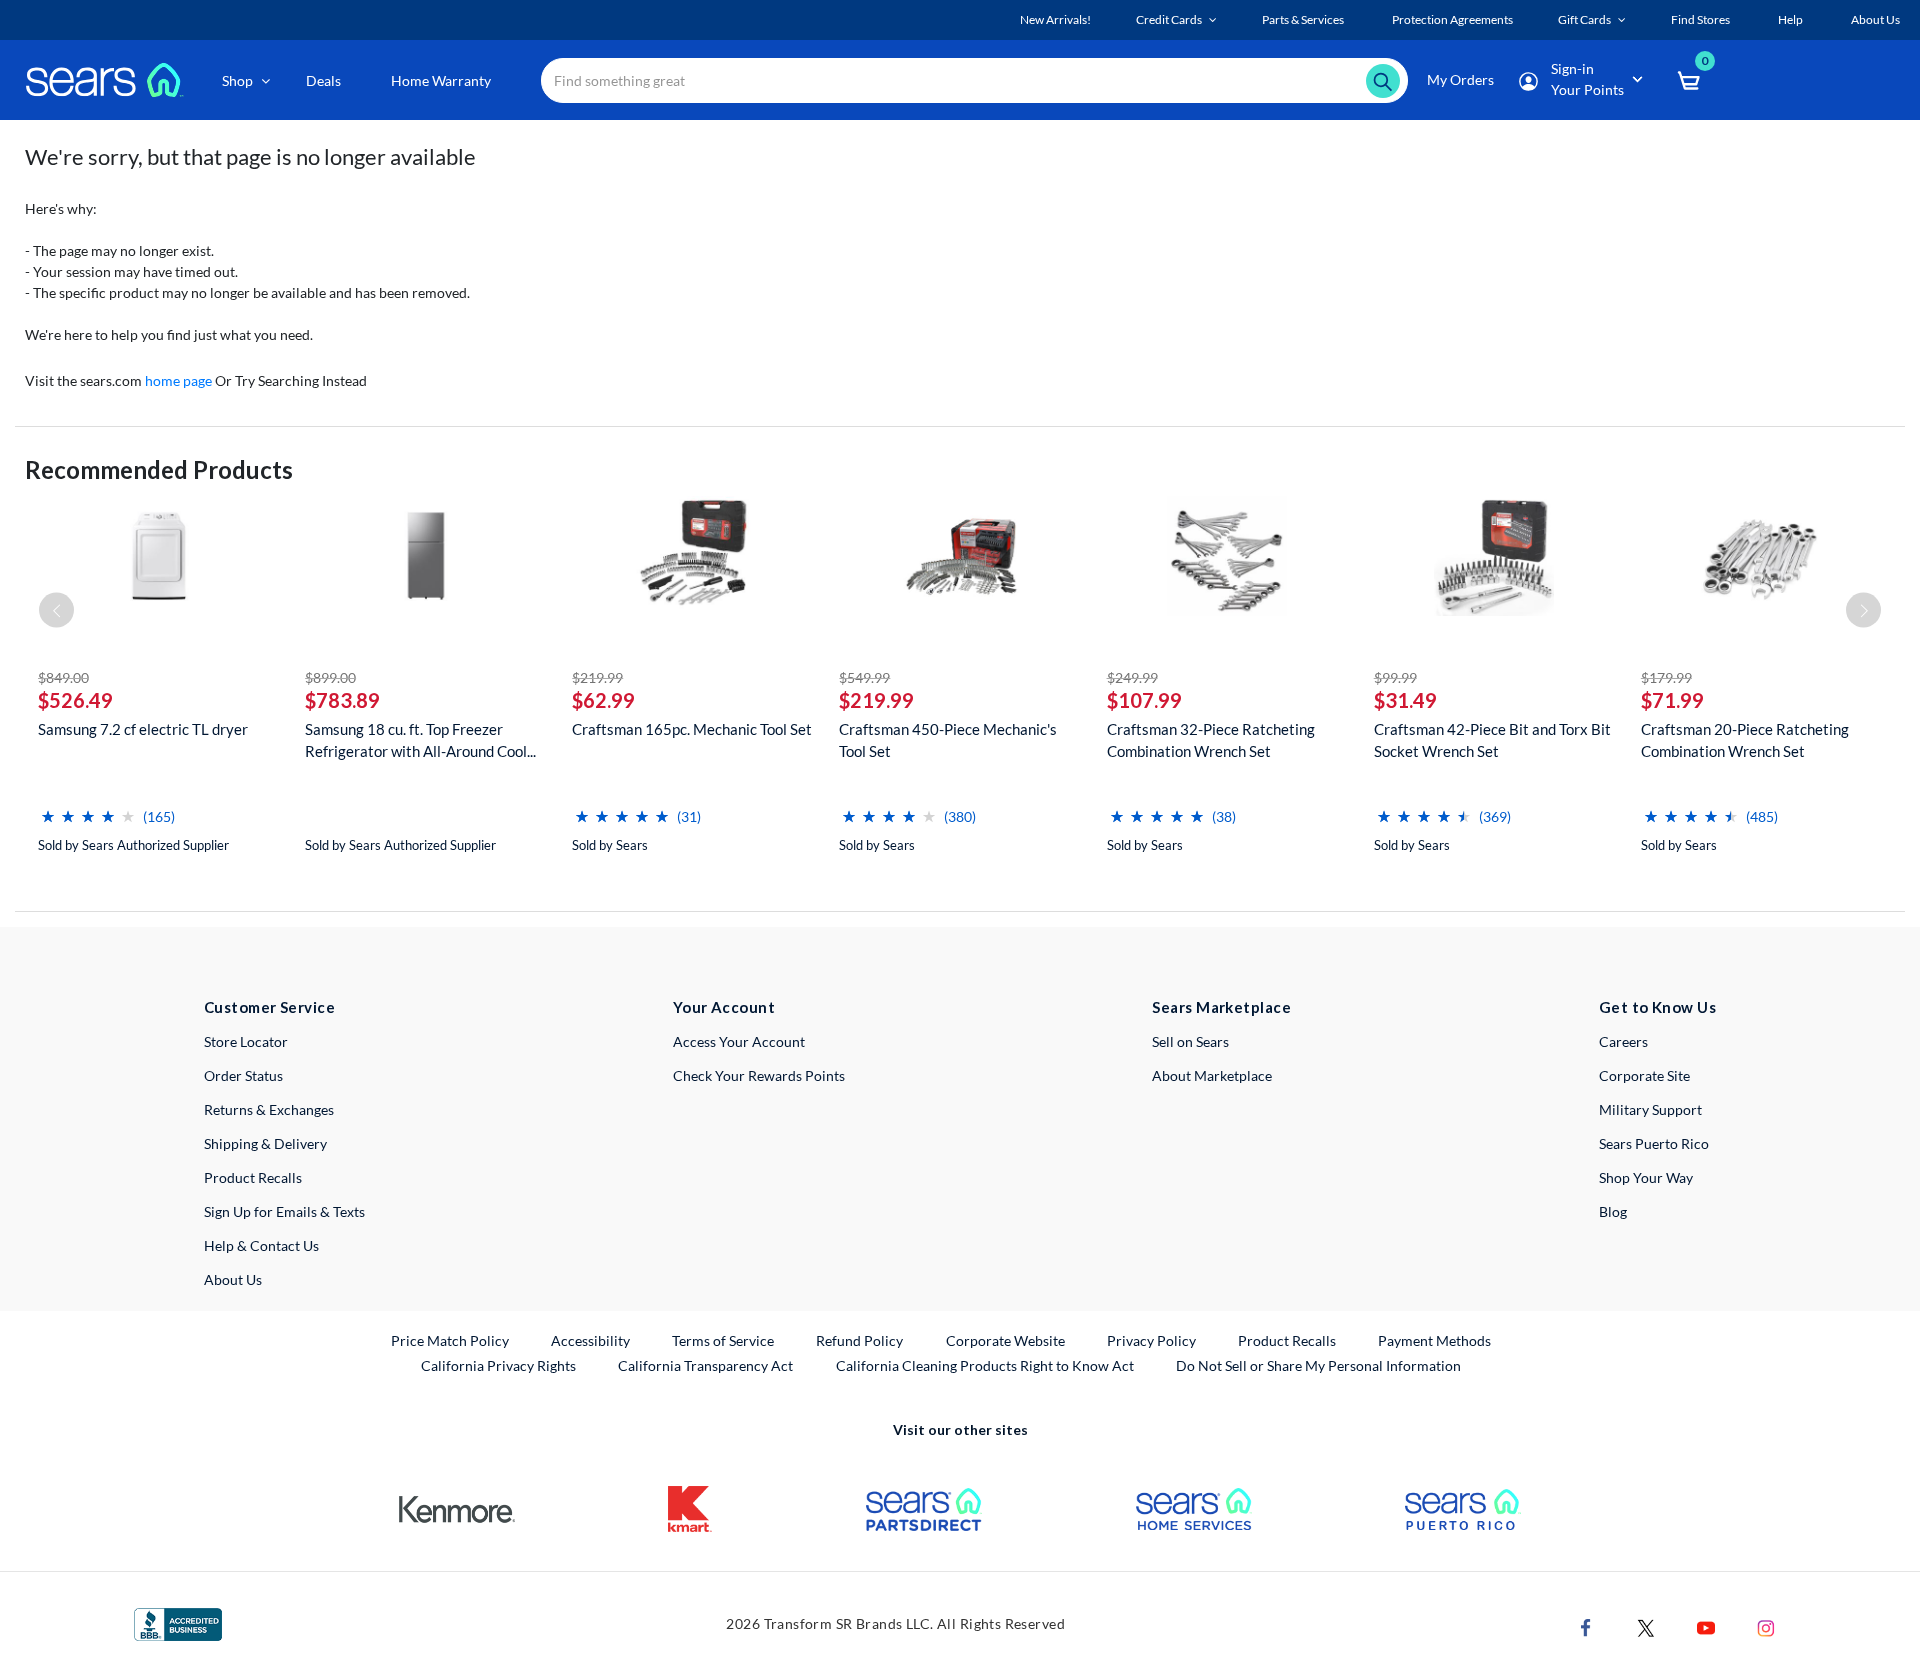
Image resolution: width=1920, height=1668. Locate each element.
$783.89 (342, 700)
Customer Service (269, 1007)
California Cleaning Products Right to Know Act (985, 1365)
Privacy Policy (1151, 1340)
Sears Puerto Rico (1654, 1143)
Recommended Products (159, 469)
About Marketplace (1212, 1075)
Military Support (1650, 1109)
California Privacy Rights (498, 1365)
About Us (233, 1279)
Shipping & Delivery (265, 1143)
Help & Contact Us (261, 1245)
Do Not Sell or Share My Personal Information (1318, 1365)
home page (178, 380)
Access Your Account (739, 1041)
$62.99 (603, 700)
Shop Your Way (1646, 1177)
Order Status (243, 1075)
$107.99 (1144, 700)
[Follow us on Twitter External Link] (1646, 1626)
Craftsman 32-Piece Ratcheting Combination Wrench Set (1211, 740)
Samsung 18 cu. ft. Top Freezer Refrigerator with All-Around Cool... (420, 740)
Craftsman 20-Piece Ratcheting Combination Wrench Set (1745, 740)
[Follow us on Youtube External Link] (1706, 1626)
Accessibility (590, 1340)
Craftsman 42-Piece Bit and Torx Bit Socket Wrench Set (1492, 740)
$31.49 (1405, 700)
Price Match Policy (450, 1340)
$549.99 (864, 677)
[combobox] (974, 80)
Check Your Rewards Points (759, 1075)
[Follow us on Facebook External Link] (1586, 1626)
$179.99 (1666, 677)
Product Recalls (253, 1177)
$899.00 (330, 677)
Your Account (724, 1007)
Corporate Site (1644, 1075)
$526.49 (75, 700)
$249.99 (1132, 677)
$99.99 (1395, 677)
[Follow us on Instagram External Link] (1766, 1626)
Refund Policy (859, 1340)
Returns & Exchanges (269, 1109)
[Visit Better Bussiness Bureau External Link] (178, 1622)
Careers (1623, 1041)
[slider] (88, 808)
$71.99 (1672, 700)
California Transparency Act (705, 1365)
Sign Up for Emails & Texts (284, 1211)
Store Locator (246, 1041)
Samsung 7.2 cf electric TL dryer (143, 729)
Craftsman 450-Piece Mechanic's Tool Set (948, 740)
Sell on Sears (1190, 1041)
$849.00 (63, 677)
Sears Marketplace (1221, 1007)
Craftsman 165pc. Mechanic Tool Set (692, 729)
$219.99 (597, 677)
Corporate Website (1006, 1340)
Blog (1613, 1211)
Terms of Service (723, 1340)
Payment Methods (1434, 1340)
